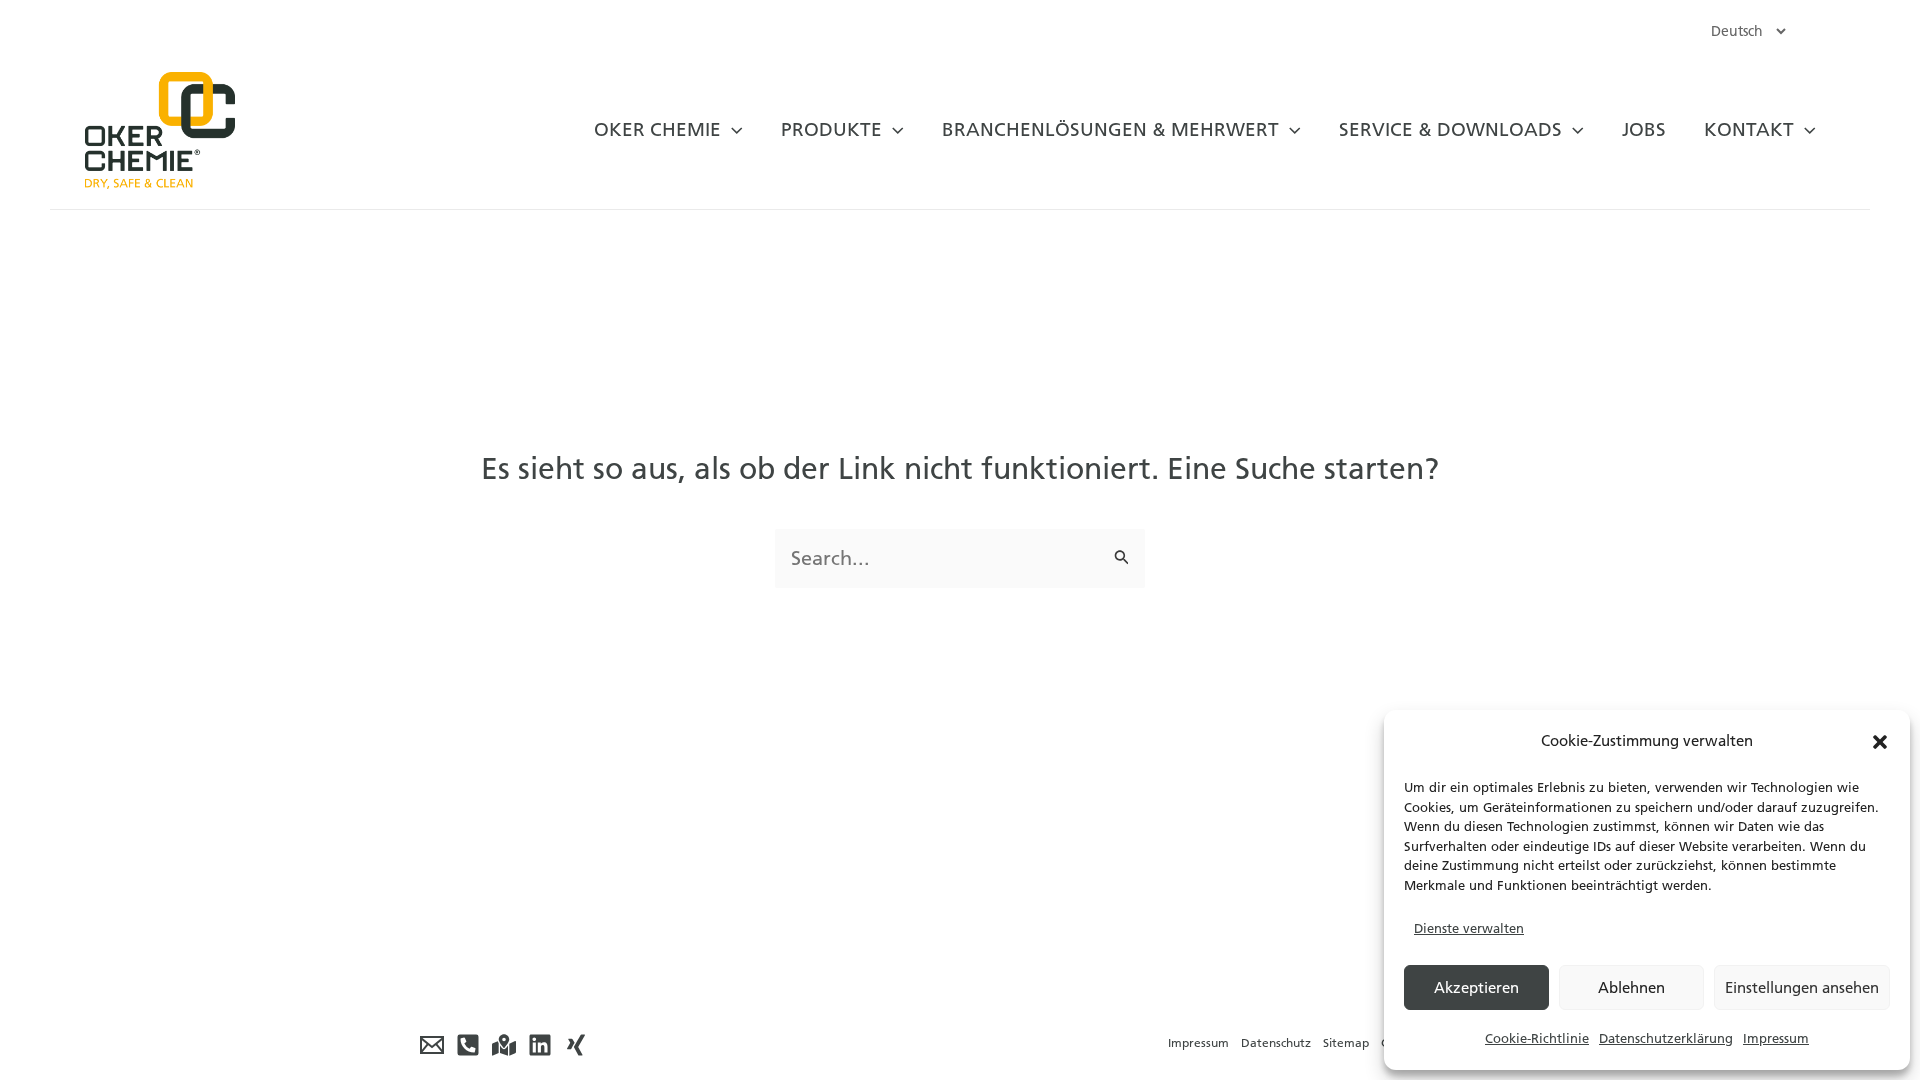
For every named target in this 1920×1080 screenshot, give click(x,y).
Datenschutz (1276, 1043)
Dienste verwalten (1469, 928)
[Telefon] (468, 1045)
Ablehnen (1631, 988)
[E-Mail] (432, 1045)
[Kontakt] (504, 1045)
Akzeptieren (1476, 988)
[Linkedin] (540, 1045)
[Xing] (576, 1045)
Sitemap (1346, 1043)
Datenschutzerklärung (1666, 1038)
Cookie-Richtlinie (1537, 1038)
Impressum (1776, 1038)
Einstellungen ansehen (1802, 988)
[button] (1880, 742)
